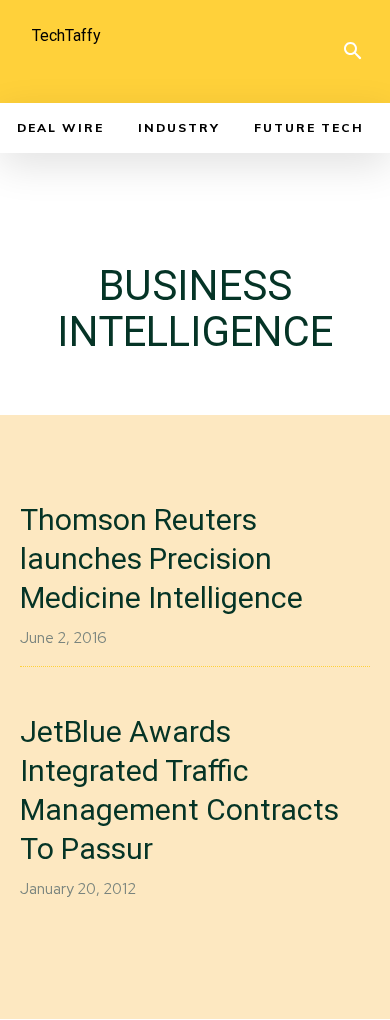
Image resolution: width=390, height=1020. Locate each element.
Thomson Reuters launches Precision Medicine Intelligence (161, 558)
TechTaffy (66, 35)
